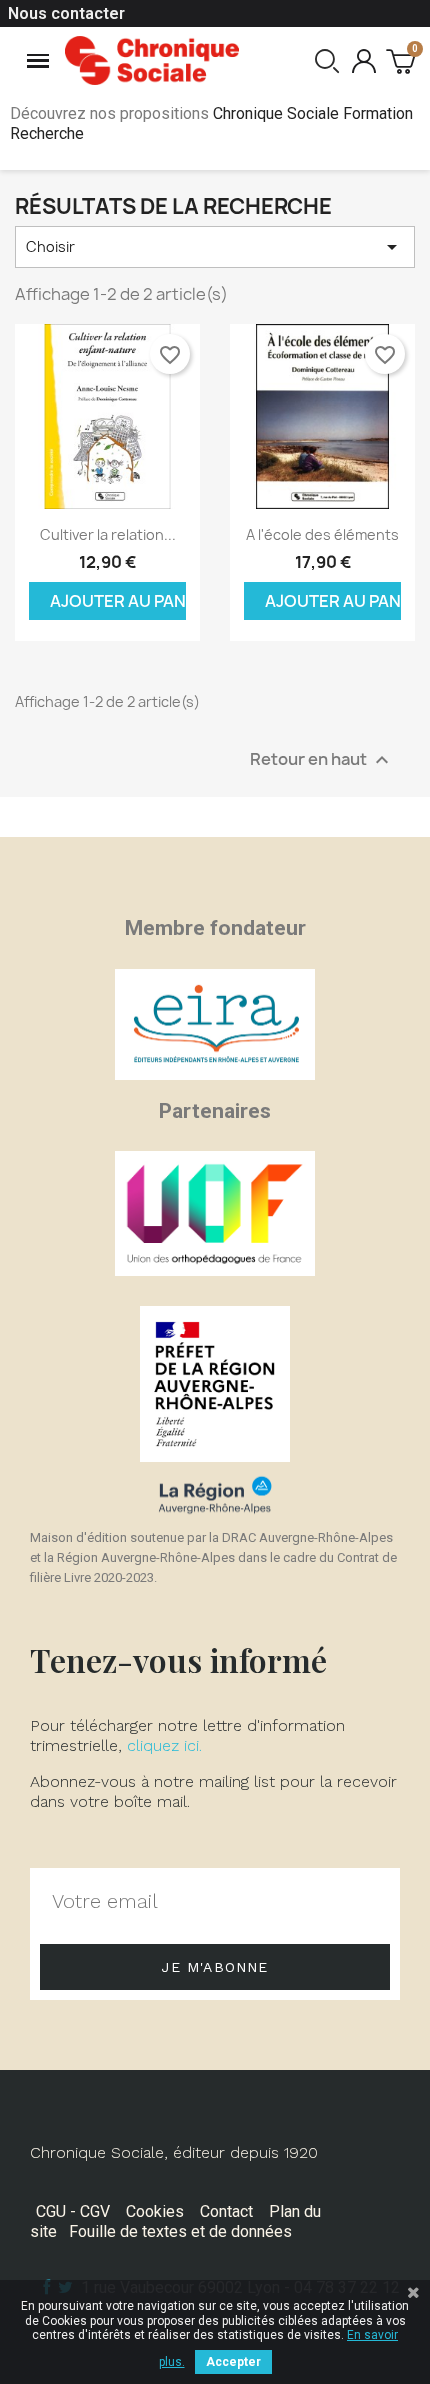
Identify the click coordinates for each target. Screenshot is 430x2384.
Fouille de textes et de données (180, 2231)
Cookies (155, 2211)
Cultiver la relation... (108, 534)
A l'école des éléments (322, 534)
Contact (226, 2211)
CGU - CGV (73, 2211)
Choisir (215, 247)
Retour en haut (322, 760)
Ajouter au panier (118, 601)
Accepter (233, 2362)
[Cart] (400, 60)
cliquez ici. (164, 1745)
